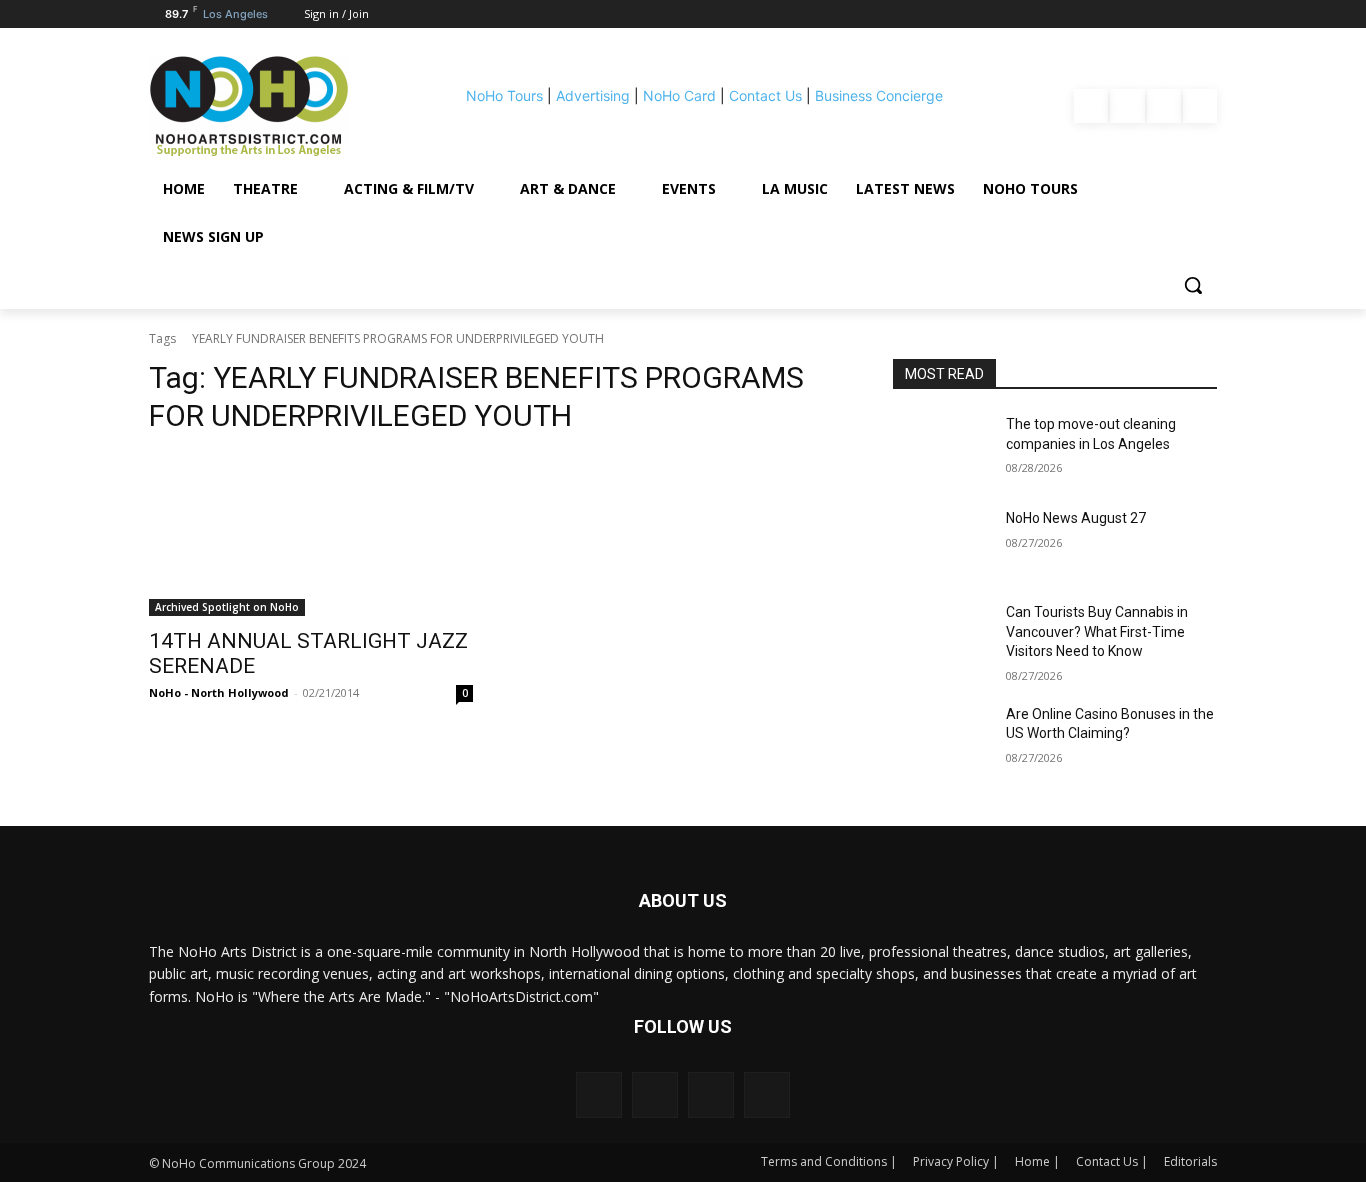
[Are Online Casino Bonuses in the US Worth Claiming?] (941, 739)
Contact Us (765, 95)
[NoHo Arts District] (277, 106)
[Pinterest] (1164, 106)
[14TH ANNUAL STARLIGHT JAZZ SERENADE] (311, 535)
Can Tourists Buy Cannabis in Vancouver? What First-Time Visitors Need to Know (1097, 631)
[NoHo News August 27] (941, 543)
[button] (1193, 285)
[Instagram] (1127, 106)
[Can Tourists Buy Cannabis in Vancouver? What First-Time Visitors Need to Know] (941, 637)
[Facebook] (1091, 106)
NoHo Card (679, 95)
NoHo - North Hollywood (219, 692)
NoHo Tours (504, 95)
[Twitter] (1200, 106)
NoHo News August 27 (1076, 518)
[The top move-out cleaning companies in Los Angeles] (941, 449)
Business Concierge (879, 95)
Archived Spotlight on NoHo (227, 607)
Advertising (593, 95)
